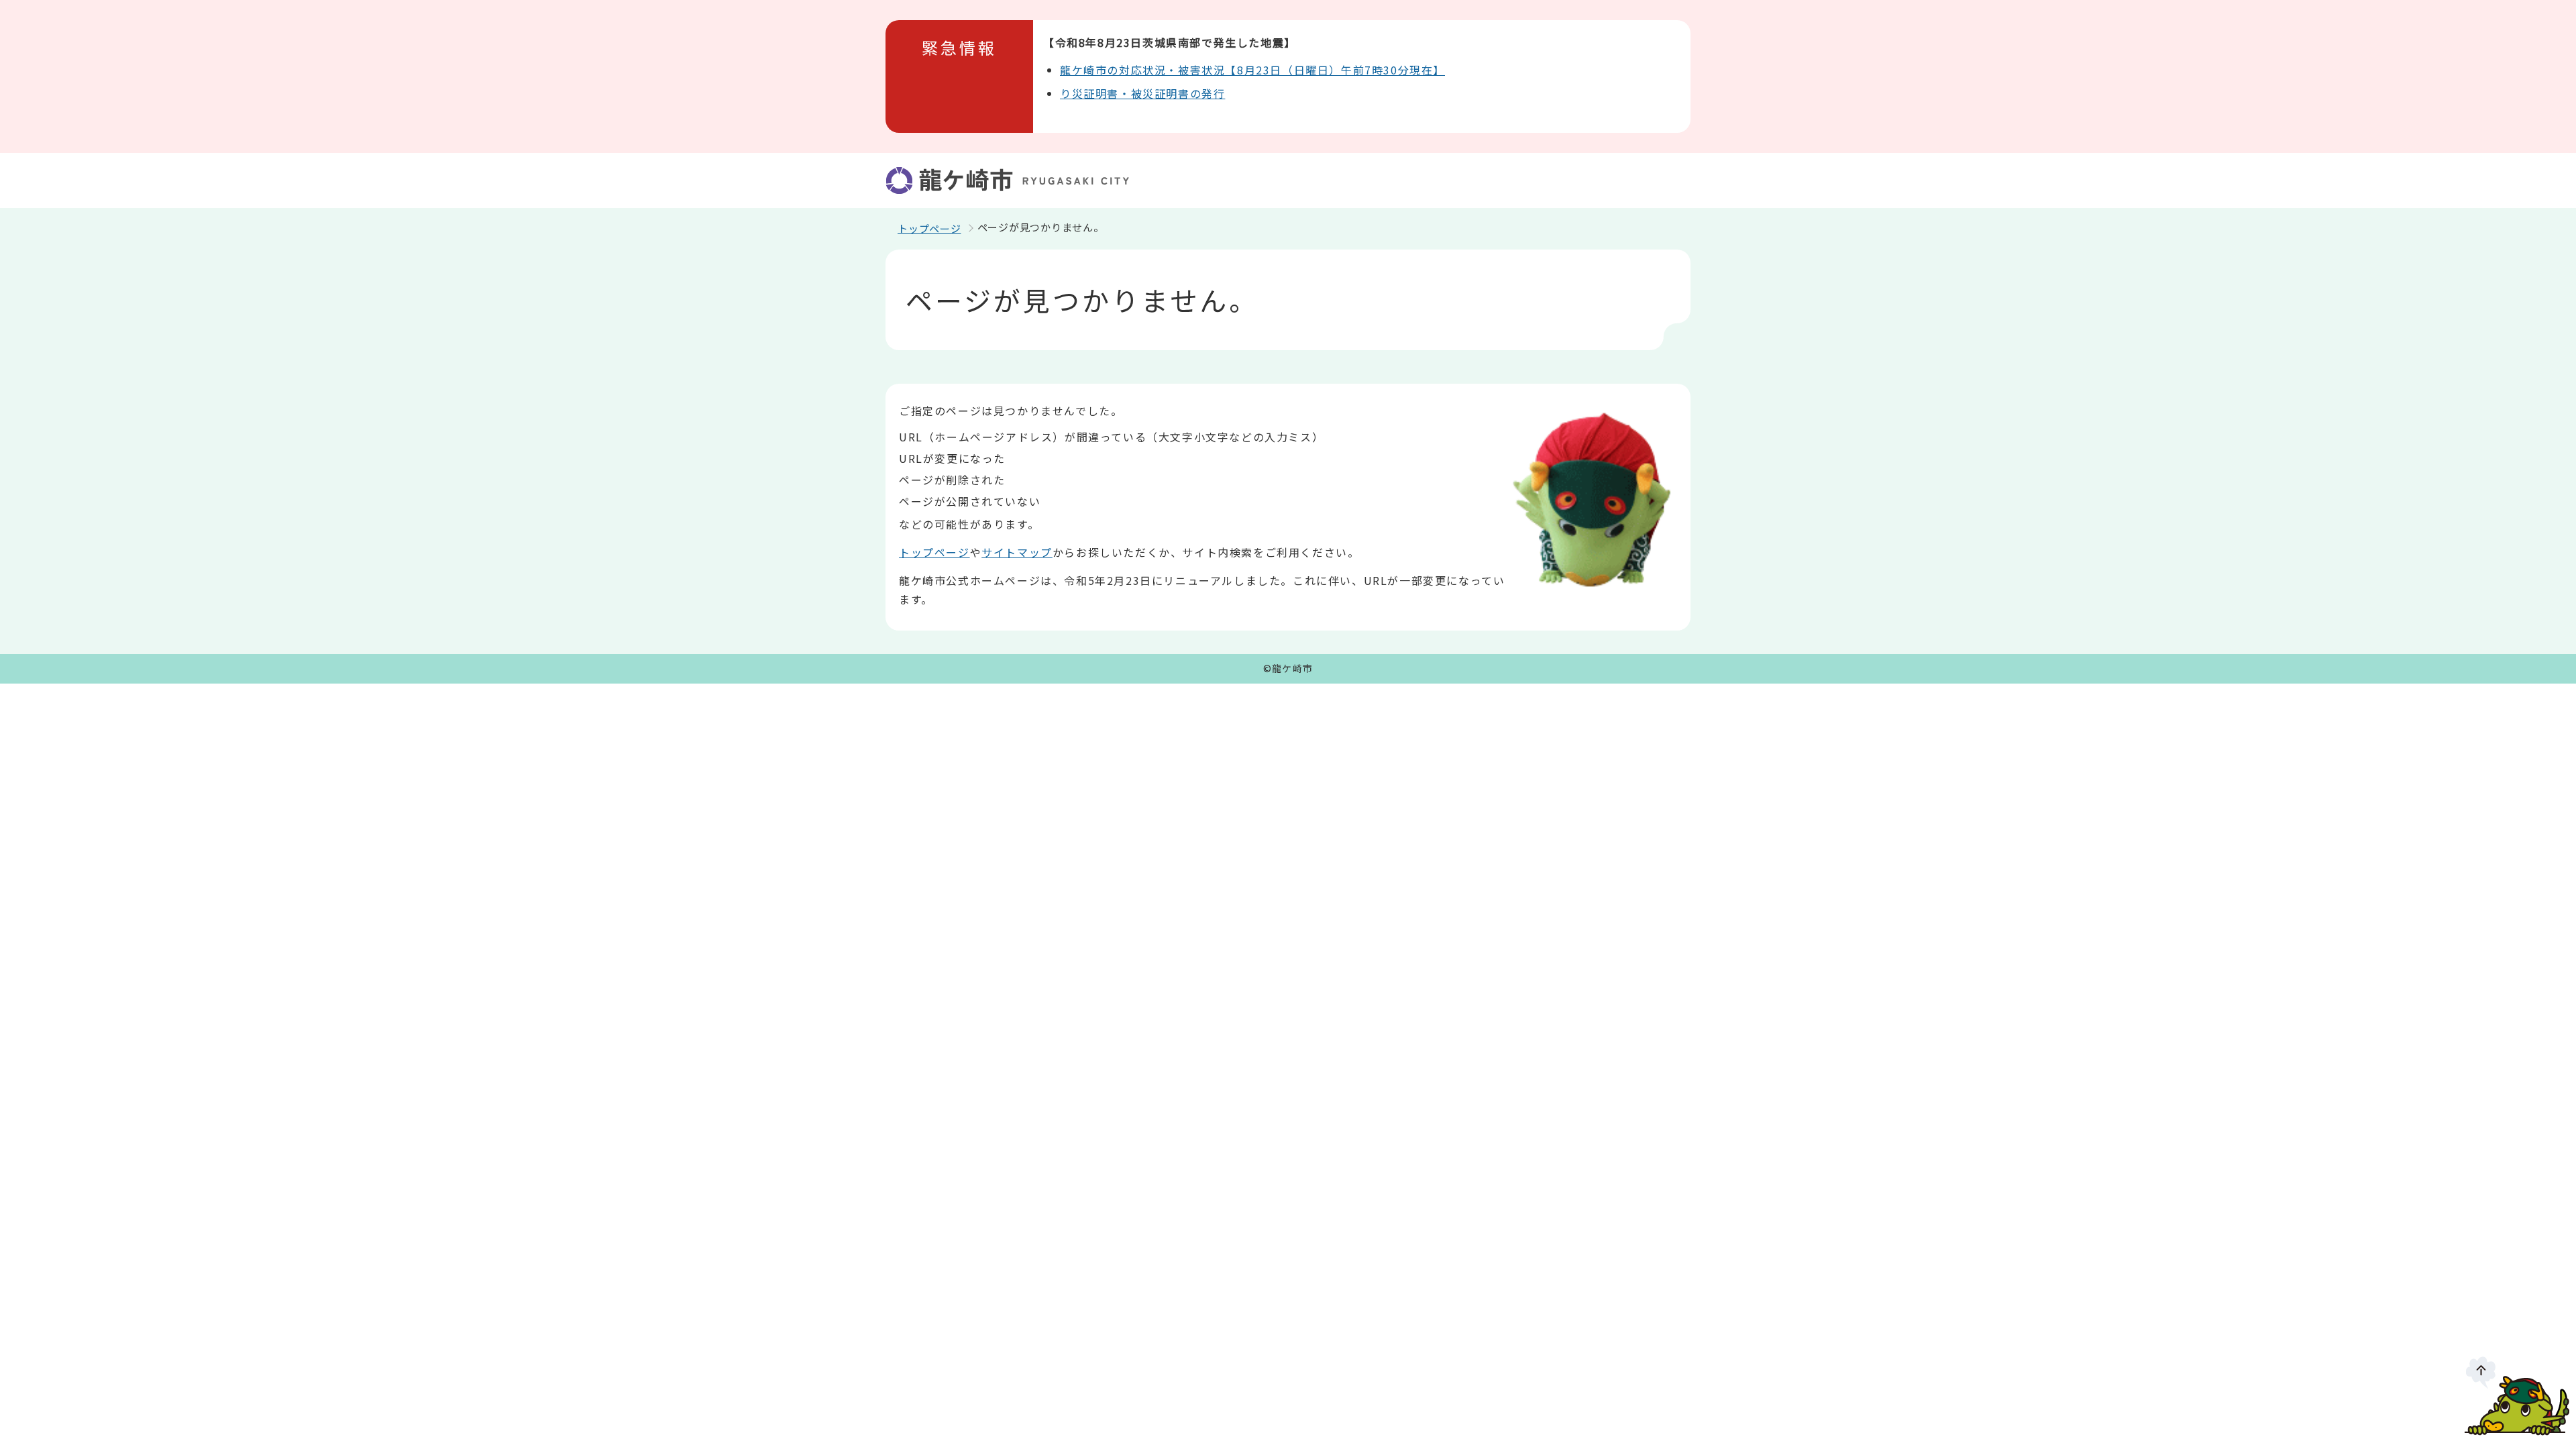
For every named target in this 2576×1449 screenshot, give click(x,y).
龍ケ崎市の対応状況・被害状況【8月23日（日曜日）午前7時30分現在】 (1252, 70)
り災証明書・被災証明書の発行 (1142, 93)
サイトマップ (1017, 552)
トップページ (929, 228)
